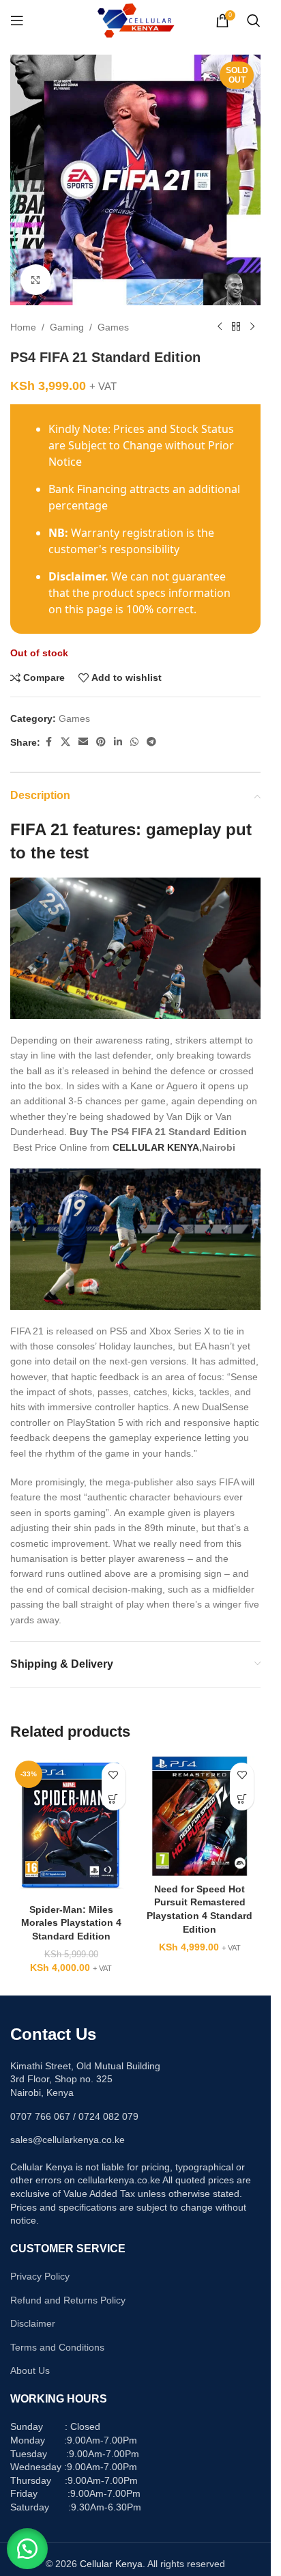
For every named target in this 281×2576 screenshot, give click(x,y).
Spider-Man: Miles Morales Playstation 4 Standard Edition (71, 1923)
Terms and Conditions (57, 2347)
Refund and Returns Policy (68, 2300)
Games (113, 327)
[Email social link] (83, 742)
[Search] (254, 20)
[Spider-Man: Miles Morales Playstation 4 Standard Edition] (71, 1826)
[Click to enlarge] (36, 280)
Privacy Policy (40, 2276)
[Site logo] (135, 20)
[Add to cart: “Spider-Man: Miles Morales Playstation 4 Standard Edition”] (114, 1798)
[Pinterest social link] (101, 742)
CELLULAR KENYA (156, 1147)
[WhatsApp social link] (134, 742)
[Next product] (252, 327)
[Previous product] (220, 327)
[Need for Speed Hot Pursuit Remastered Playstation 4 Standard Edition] (200, 1816)
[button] (27, 2549)
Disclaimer (33, 2323)
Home (23, 327)
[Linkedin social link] (118, 742)
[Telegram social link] (151, 742)
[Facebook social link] (48, 742)
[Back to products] (236, 327)
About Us (30, 2370)
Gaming (67, 327)
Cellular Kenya (111, 2564)
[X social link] (65, 742)
